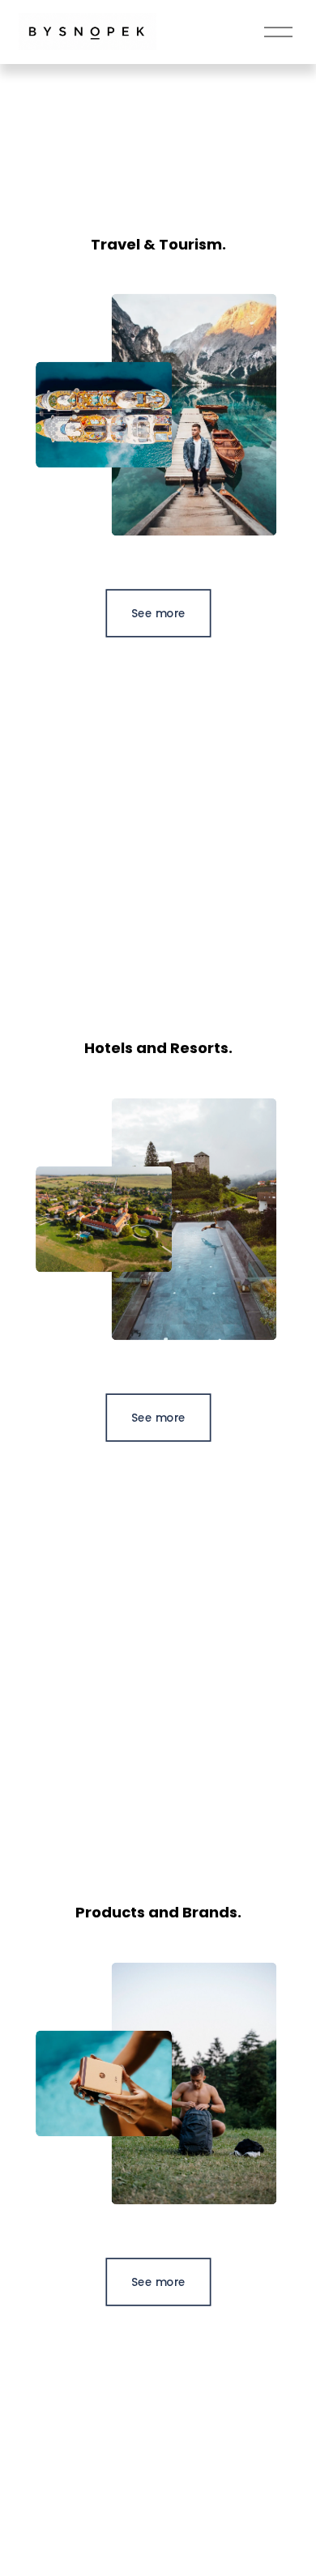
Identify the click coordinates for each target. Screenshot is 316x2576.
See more (158, 613)
